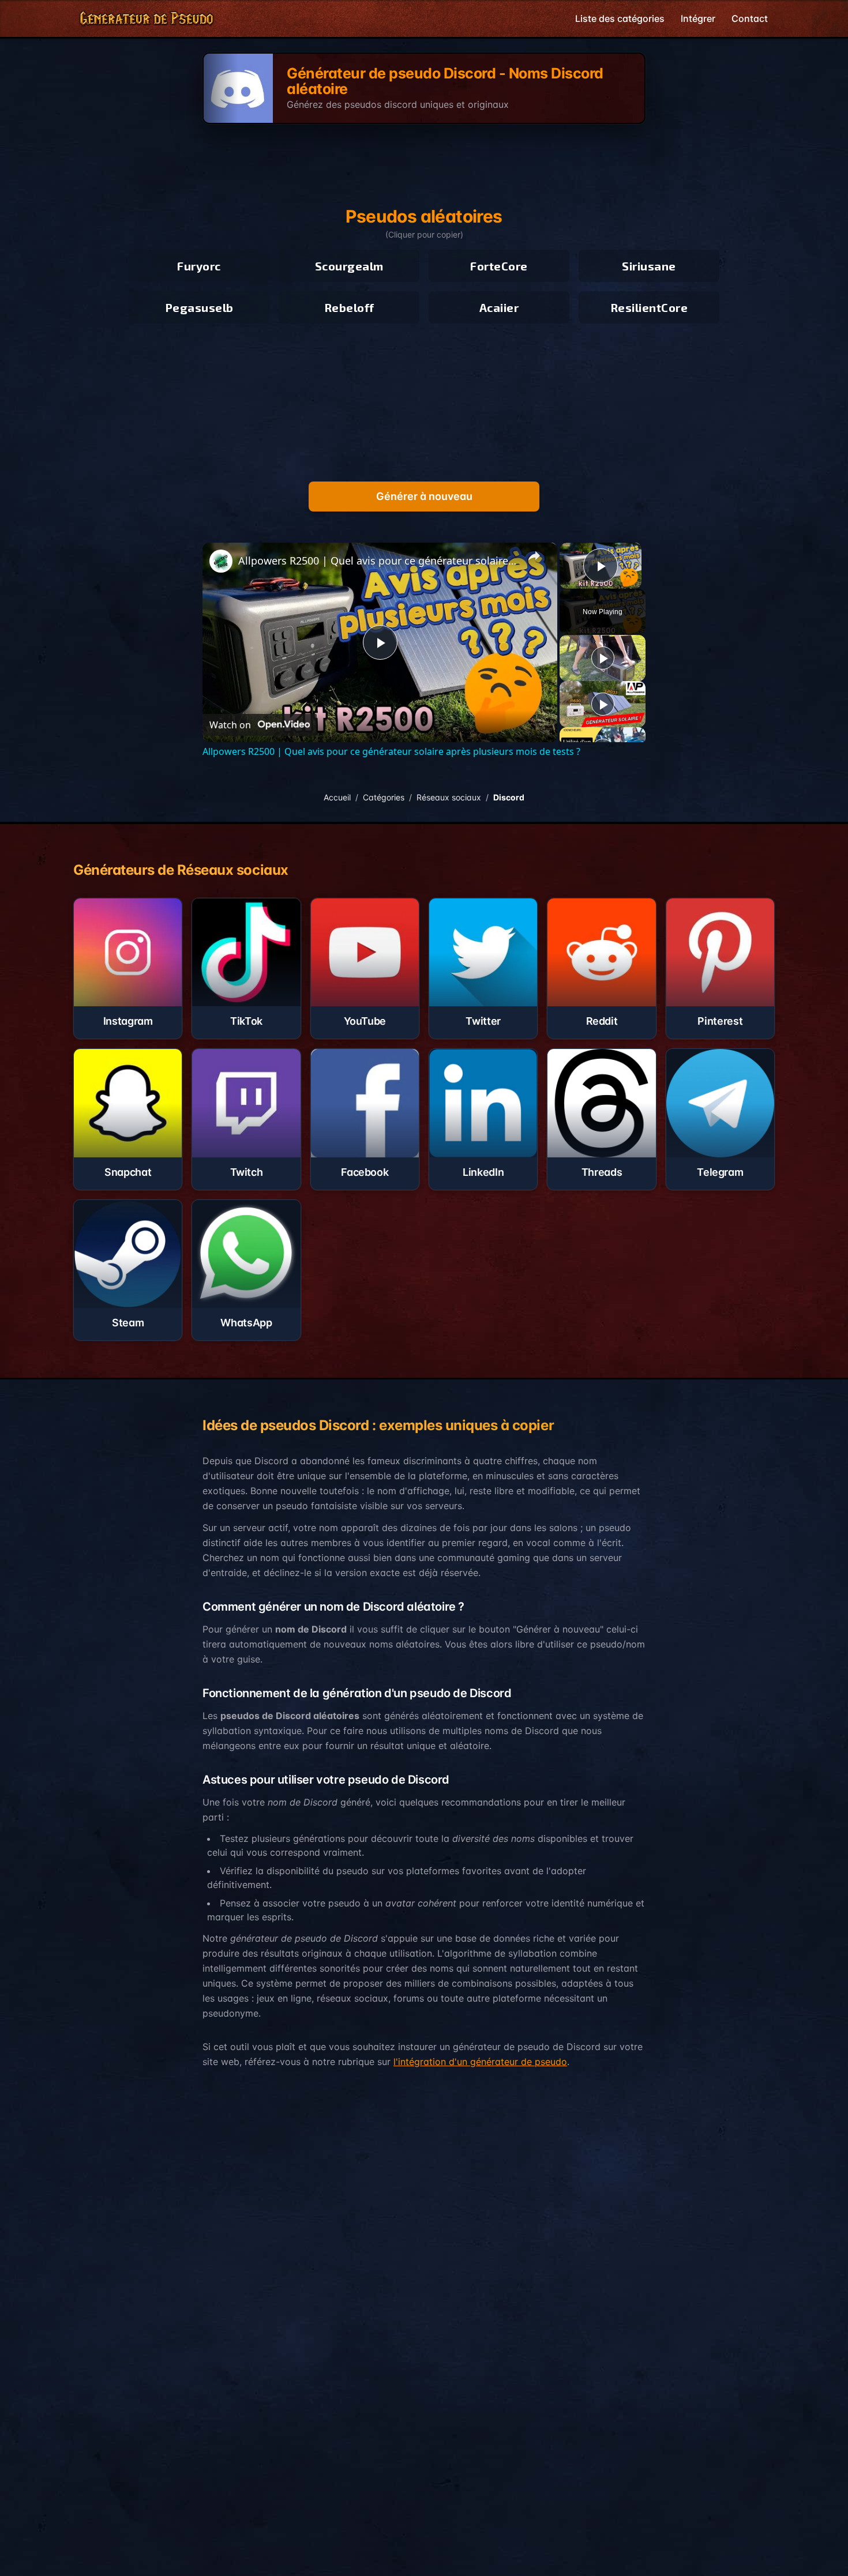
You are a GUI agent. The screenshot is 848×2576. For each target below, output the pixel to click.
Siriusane (649, 266)
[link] (221, 561)
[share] (534, 556)
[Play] (603, 658)
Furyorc (199, 266)
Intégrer (698, 18)
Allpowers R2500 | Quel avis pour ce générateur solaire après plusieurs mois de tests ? (378, 561)
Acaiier (499, 307)
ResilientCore (649, 307)
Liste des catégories (620, 18)
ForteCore (499, 266)
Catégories (384, 797)
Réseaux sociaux (449, 797)
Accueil (337, 797)
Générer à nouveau (424, 496)
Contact (750, 18)
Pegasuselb (199, 307)
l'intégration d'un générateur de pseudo (480, 2062)
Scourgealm (349, 266)
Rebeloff (349, 307)
